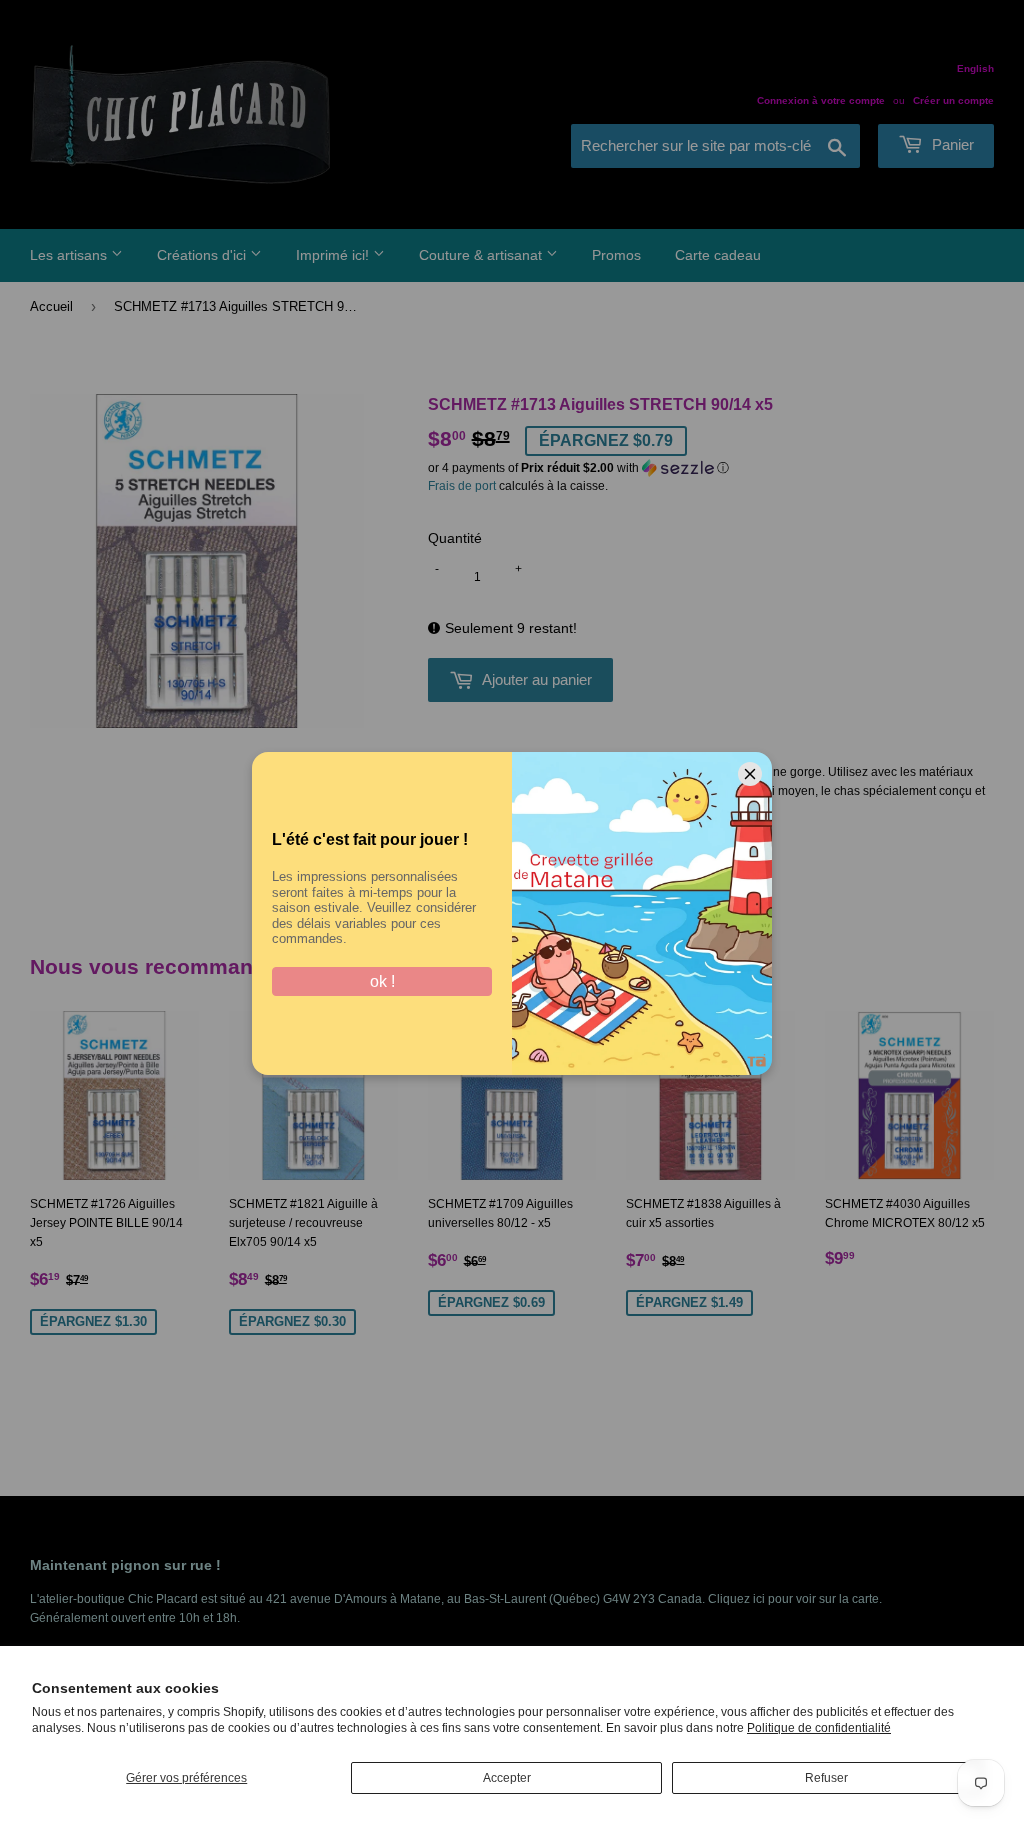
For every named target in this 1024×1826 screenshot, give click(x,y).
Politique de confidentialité (819, 1728)
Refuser (826, 1778)
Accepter (507, 1778)
